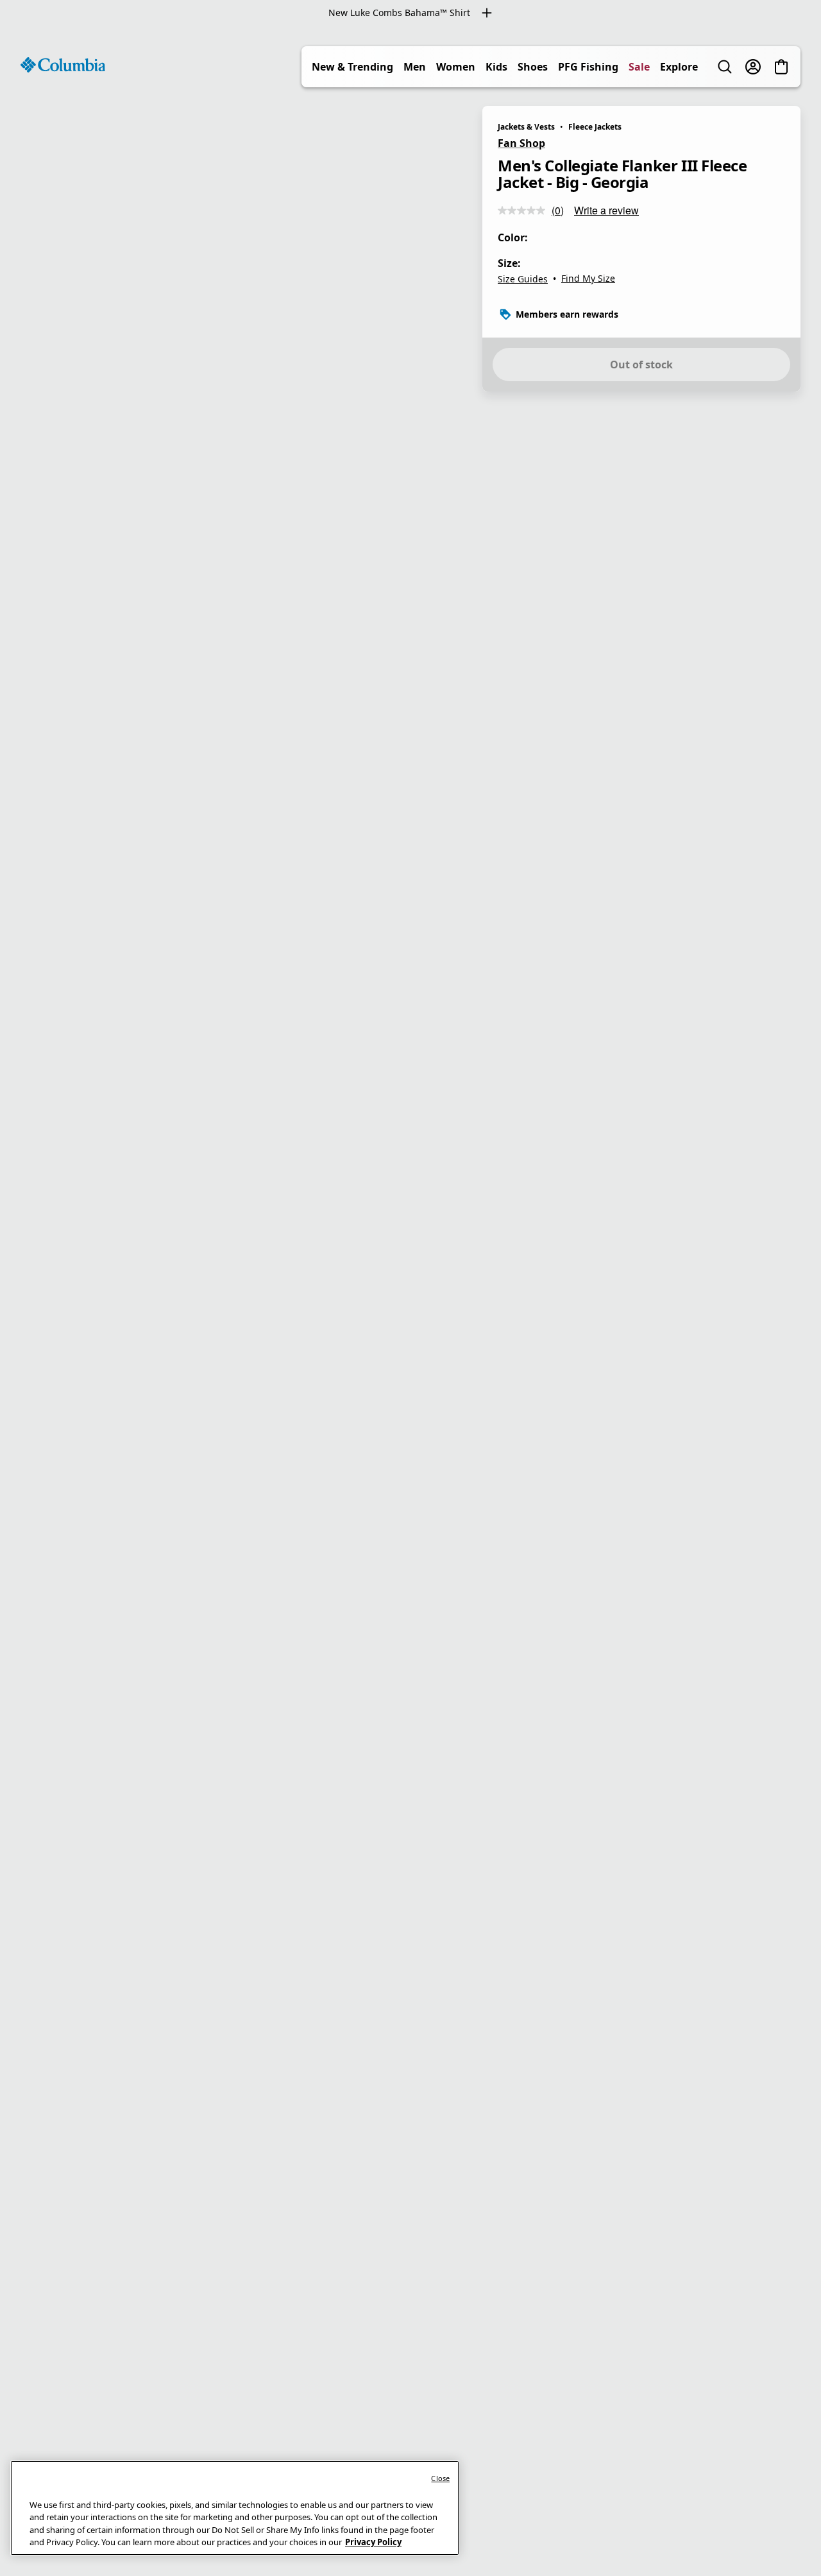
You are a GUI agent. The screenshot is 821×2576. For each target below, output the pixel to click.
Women (456, 67)
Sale (639, 67)
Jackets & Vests (526, 127)
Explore (679, 67)
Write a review (606, 210)
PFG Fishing (588, 67)
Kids (496, 67)
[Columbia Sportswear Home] (63, 65)
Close (440, 2478)
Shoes (533, 67)
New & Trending (352, 67)
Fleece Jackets (595, 127)
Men (415, 67)
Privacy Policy (373, 2542)
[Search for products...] (725, 67)
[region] (410, 1301)
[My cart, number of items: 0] (781, 67)
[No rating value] (525, 210)
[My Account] (753, 67)
